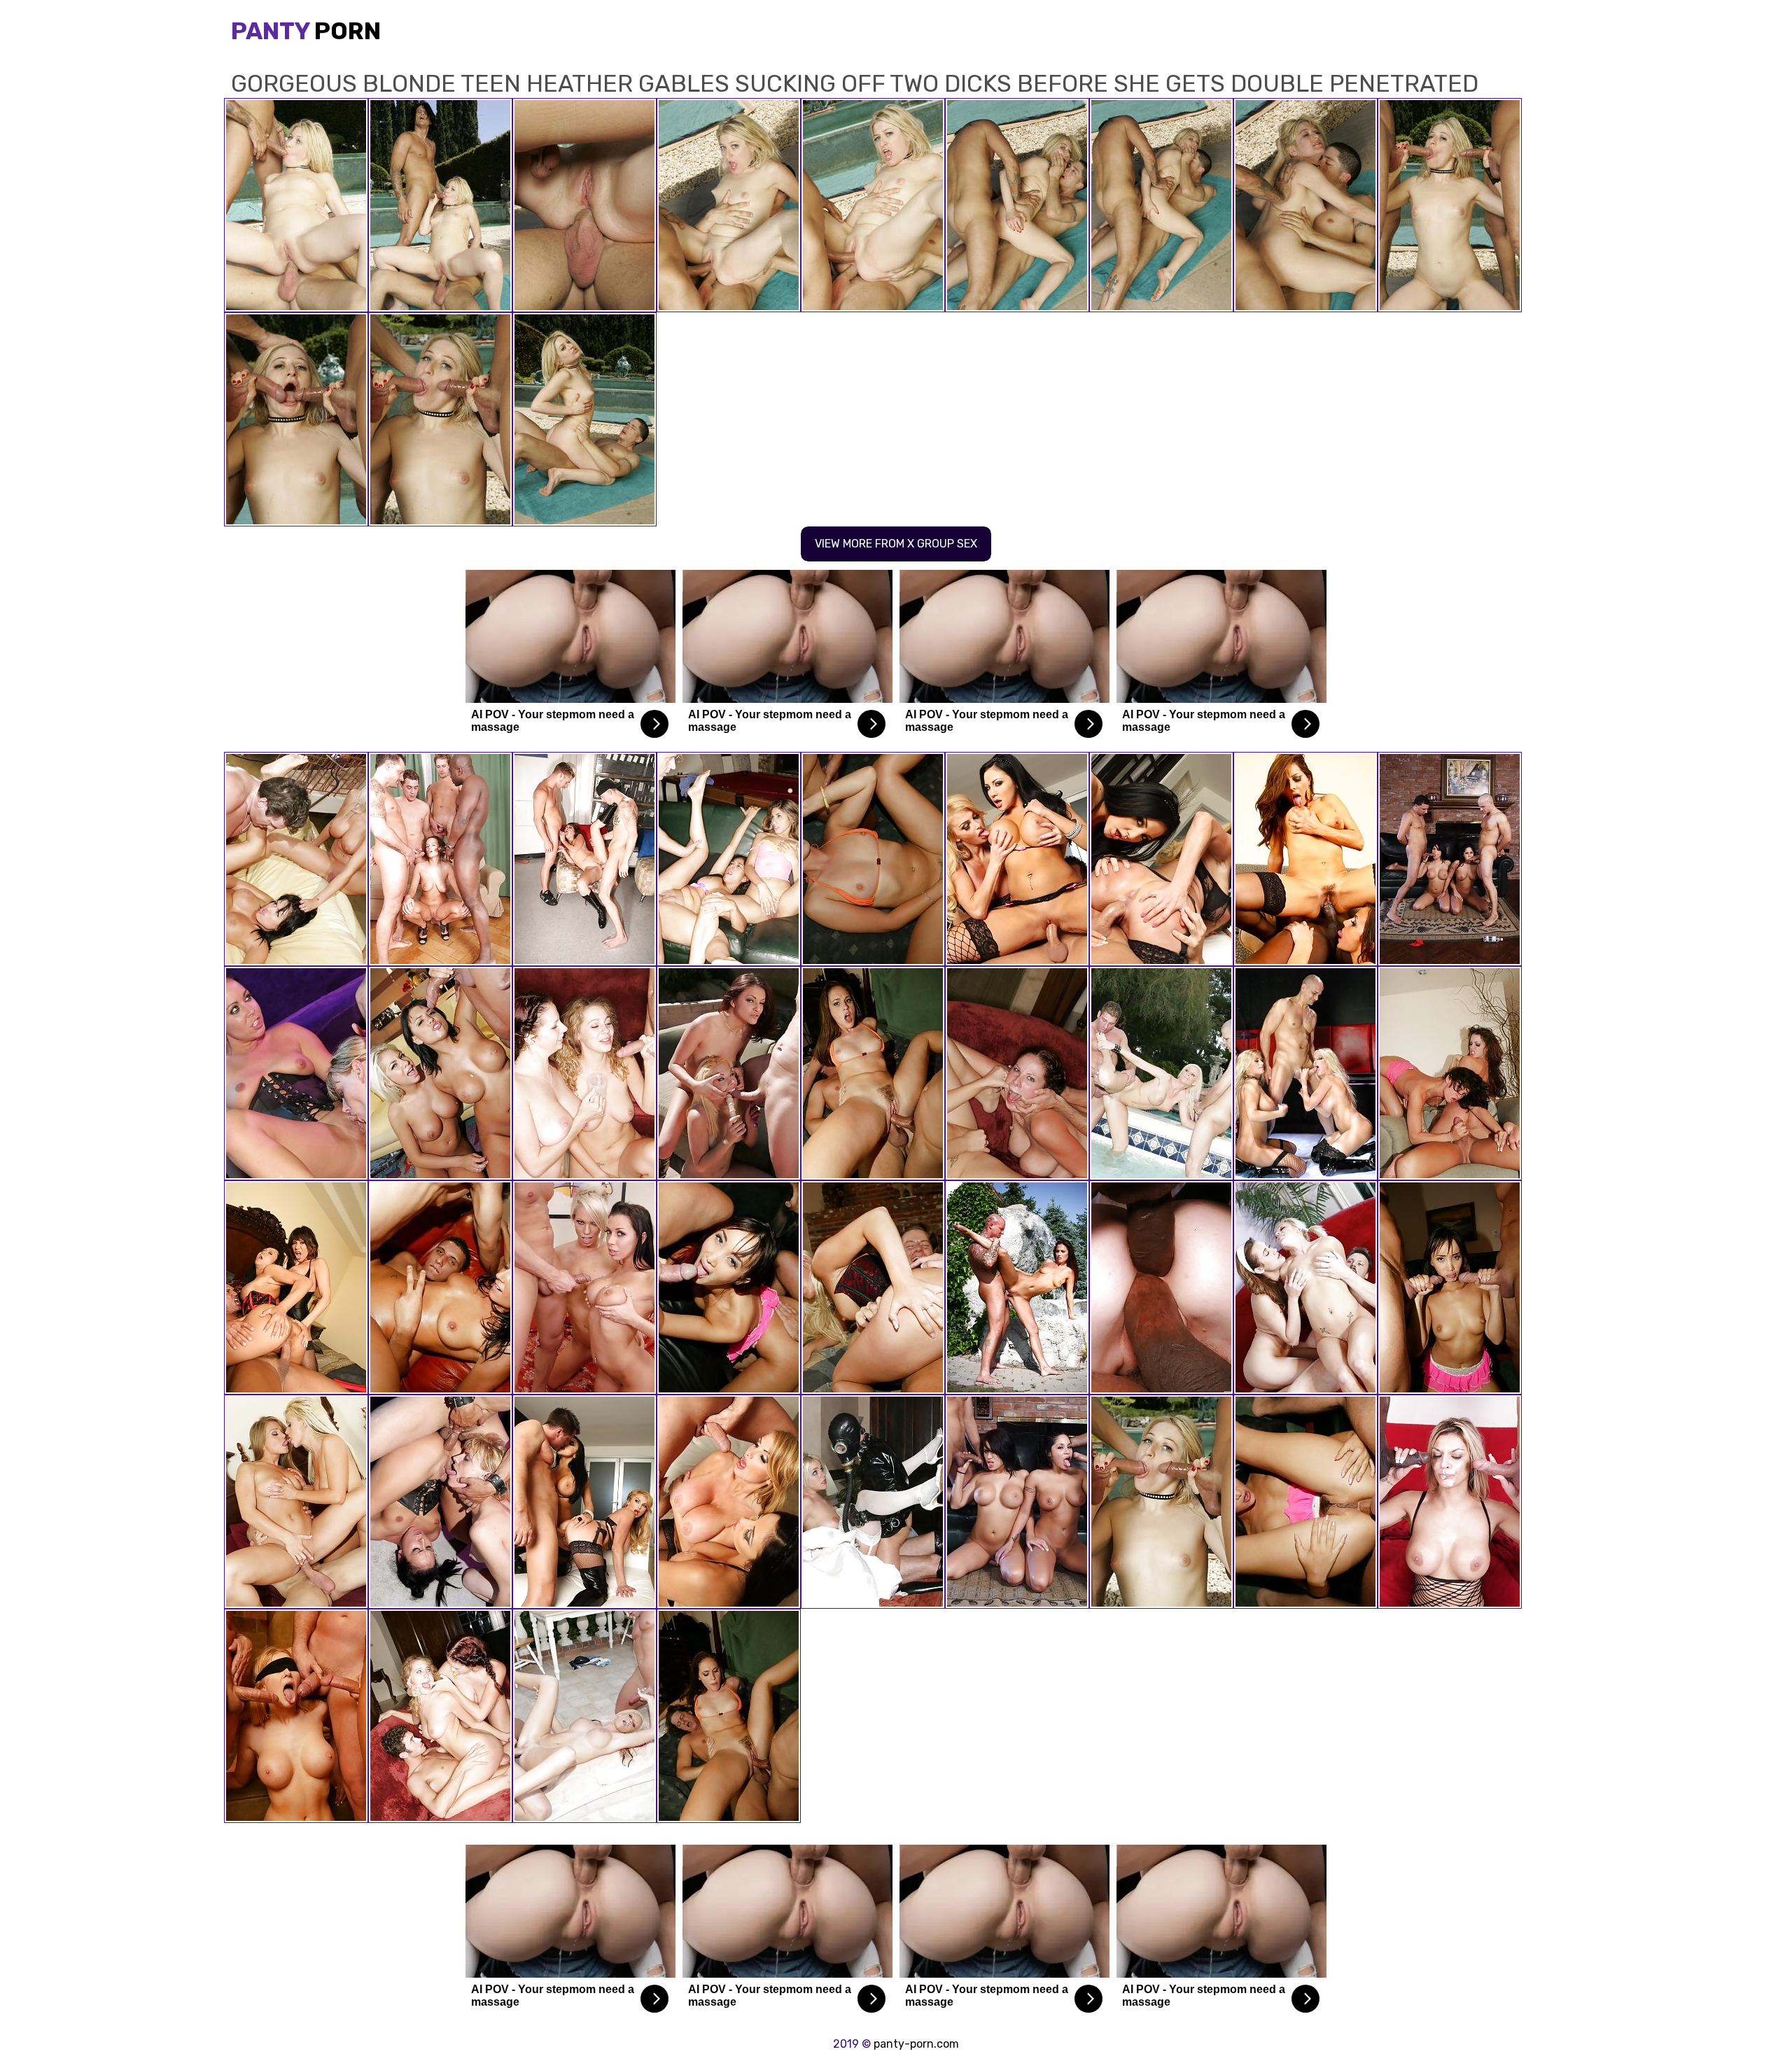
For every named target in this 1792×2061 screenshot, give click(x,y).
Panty (306, 31)
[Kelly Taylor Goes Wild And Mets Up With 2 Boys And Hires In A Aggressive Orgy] (1161, 1073)
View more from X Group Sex (896, 544)
